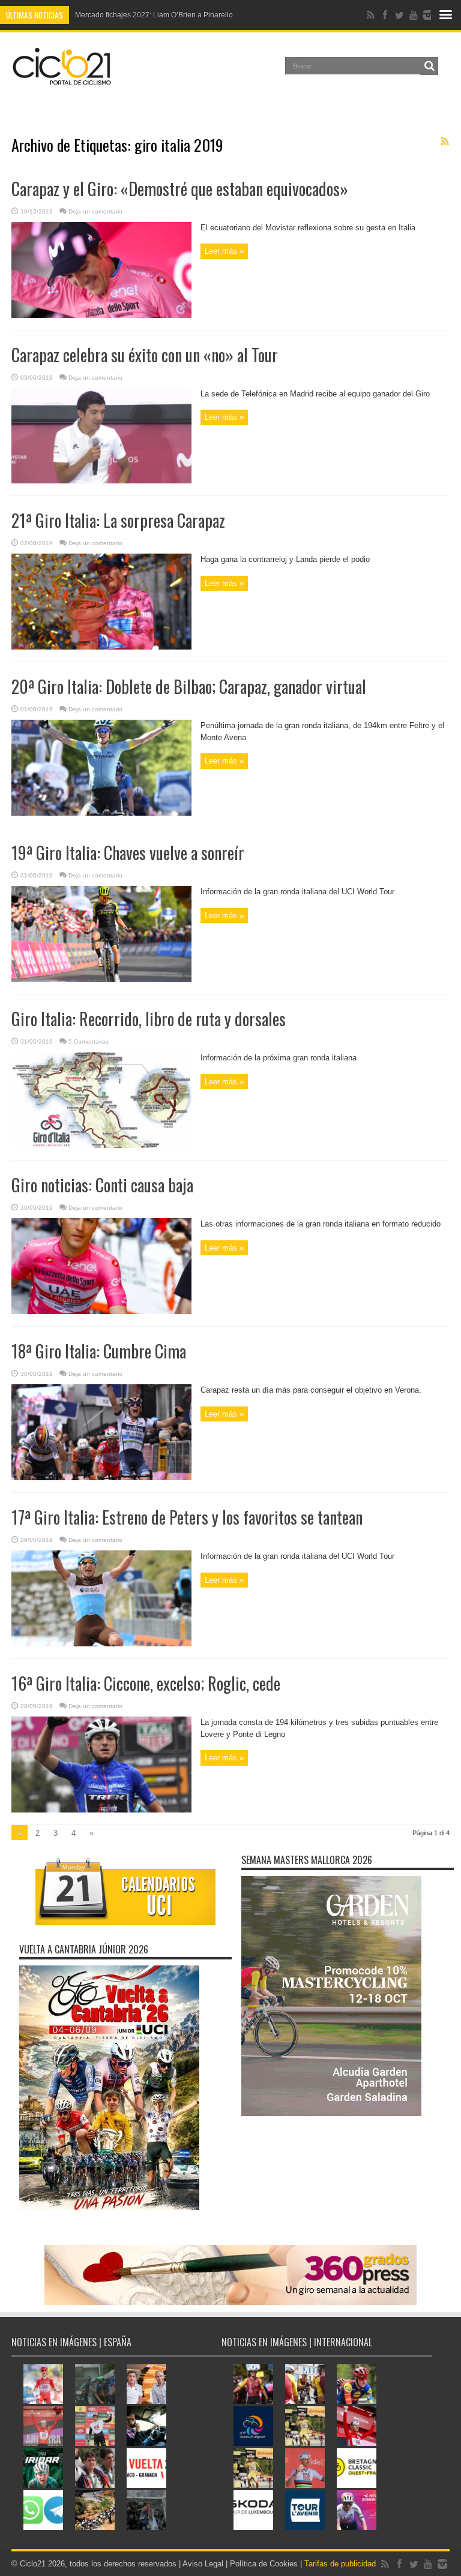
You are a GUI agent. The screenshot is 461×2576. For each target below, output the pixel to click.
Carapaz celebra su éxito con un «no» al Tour (145, 355)
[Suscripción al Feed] (445, 142)
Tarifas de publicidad (340, 2564)
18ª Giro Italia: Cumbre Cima (99, 1351)
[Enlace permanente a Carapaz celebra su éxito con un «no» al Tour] (101, 481)
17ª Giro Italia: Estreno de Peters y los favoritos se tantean (187, 1517)
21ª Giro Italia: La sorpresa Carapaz (118, 520)
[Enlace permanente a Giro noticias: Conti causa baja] (101, 1311)
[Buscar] (429, 66)
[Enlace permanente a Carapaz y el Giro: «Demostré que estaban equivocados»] (101, 315)
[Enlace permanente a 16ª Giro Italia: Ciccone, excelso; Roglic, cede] (101, 1810)
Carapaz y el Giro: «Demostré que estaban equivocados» (180, 189)
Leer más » (224, 251)
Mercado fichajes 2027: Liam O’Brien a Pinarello (154, 15)
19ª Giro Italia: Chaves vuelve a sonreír (128, 853)
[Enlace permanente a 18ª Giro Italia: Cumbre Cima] (101, 1478)
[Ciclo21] (62, 80)
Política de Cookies (264, 2564)
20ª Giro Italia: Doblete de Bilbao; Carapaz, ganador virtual (189, 686)
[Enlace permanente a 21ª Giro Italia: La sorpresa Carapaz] (101, 647)
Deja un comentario (95, 211)
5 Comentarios (89, 1041)
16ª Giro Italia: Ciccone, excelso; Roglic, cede (146, 1683)
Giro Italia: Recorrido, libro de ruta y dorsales (149, 1019)
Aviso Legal (203, 2564)
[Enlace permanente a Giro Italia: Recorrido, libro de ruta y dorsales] (101, 1145)
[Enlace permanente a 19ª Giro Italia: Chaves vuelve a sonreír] (101, 979)
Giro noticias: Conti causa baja (102, 1185)
